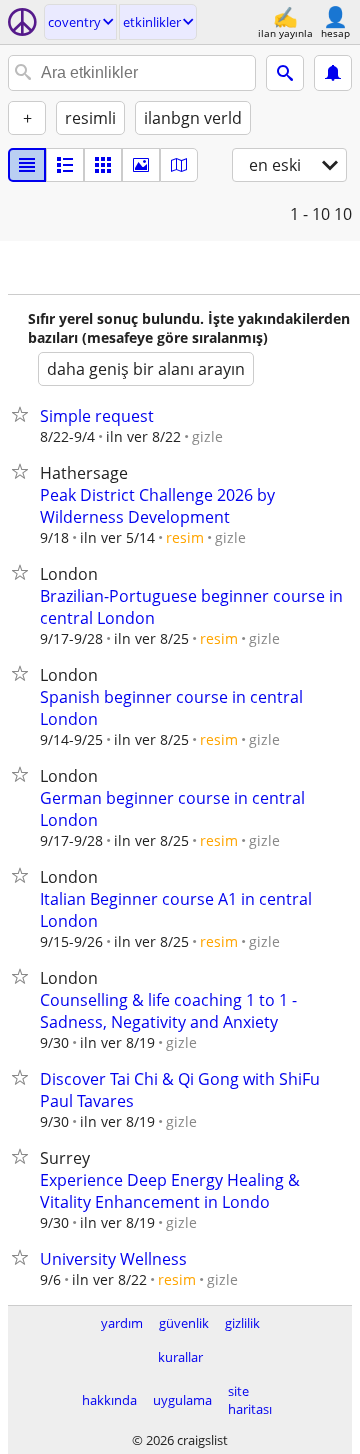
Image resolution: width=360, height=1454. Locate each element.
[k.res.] (65, 165)
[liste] (27, 165)
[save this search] (333, 73)
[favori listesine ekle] (24, 414)
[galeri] (141, 165)
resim (185, 537)
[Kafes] (103, 165)
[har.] (179, 165)
